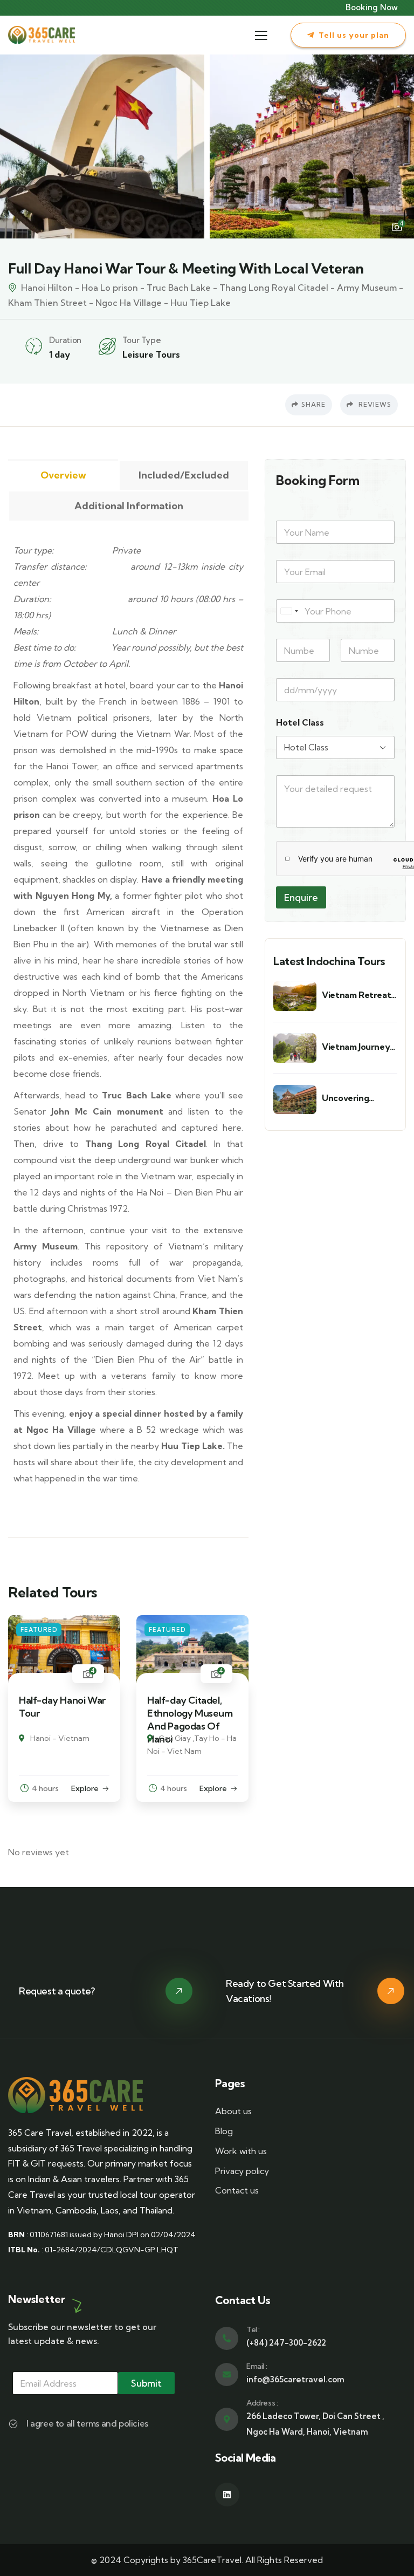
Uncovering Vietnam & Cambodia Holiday (358, 1098)
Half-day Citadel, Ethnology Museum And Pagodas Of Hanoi (190, 1720)
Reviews (374, 404)
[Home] (42, 35)
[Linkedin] (227, 2495)
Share (313, 404)
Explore (85, 1788)
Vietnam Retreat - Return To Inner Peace (359, 995)
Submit (146, 2383)
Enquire (301, 897)
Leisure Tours (151, 354)
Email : (257, 2366)
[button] (398, 146)
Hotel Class (300, 723)
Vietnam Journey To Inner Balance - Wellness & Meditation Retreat (358, 1047)
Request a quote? (57, 1991)
